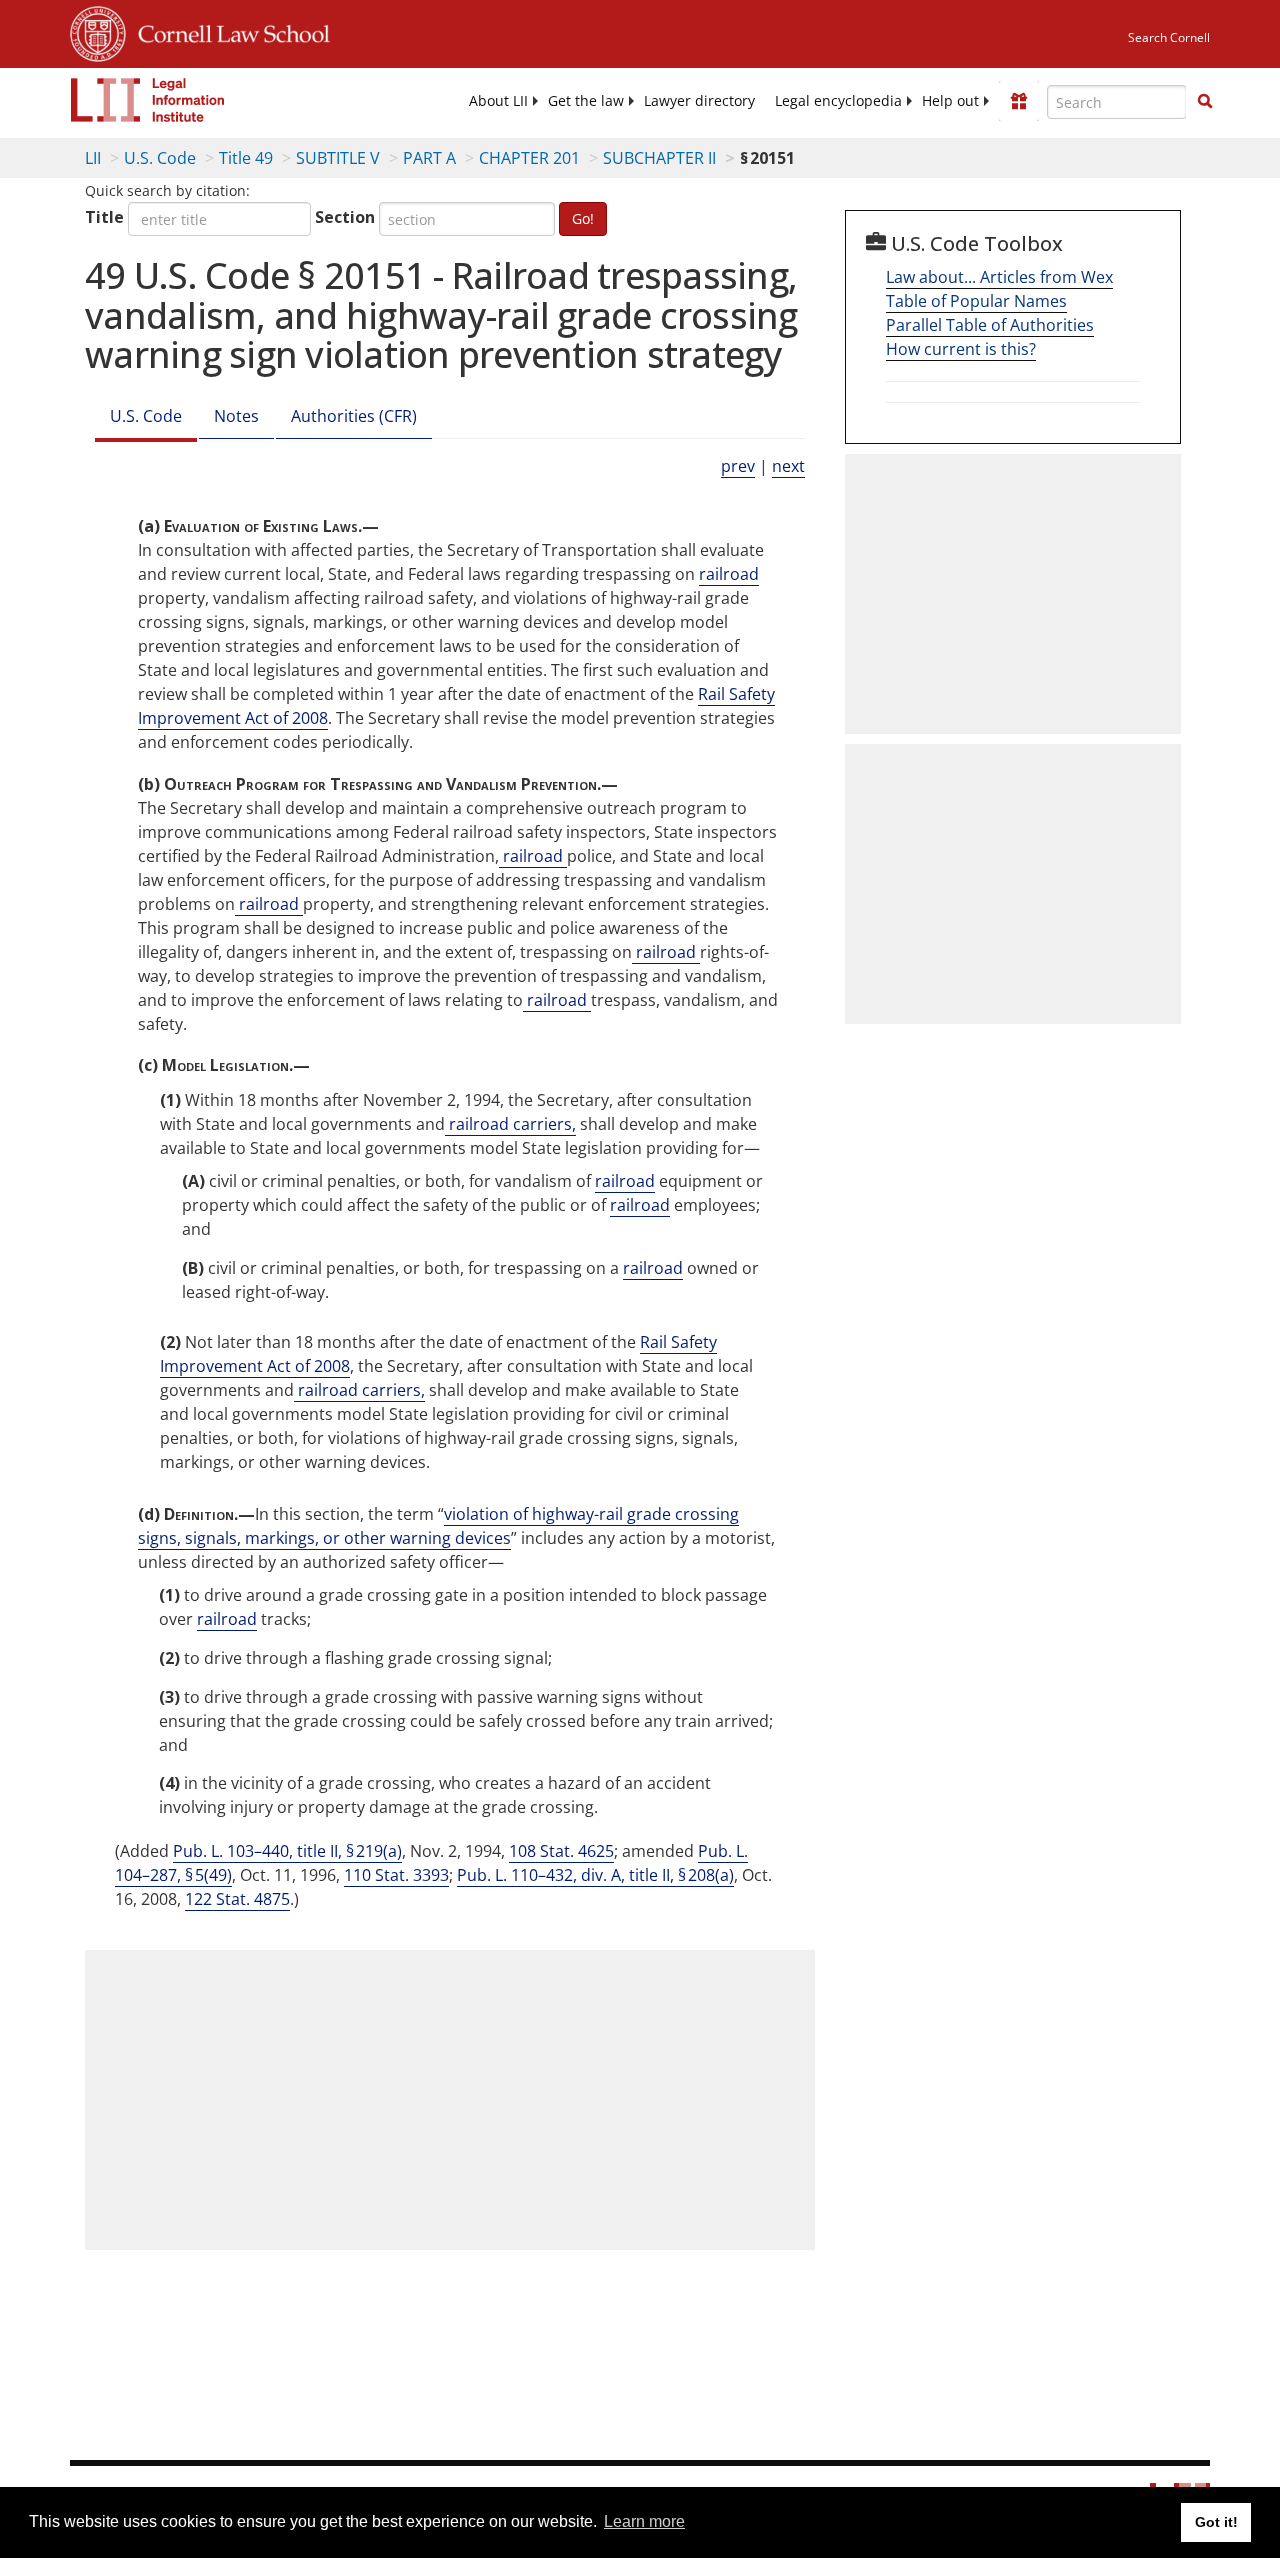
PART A (429, 158)
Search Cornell (1169, 37)
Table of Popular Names (976, 301)
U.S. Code (160, 158)
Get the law (586, 101)
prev (738, 466)
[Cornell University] (98, 31)
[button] (1205, 101)
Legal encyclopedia (838, 101)
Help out (950, 101)
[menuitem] (498, 101)
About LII (498, 101)
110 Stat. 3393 (396, 1875)
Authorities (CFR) (354, 416)
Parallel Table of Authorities (990, 325)
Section (345, 217)
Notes (236, 416)
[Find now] (1205, 102)
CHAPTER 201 (529, 158)
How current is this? (961, 349)
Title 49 (246, 158)
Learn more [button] (644, 2521)
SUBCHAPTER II (659, 158)
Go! (583, 218)
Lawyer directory (699, 101)
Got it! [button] (1216, 2522)
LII (93, 158)
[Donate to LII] (1019, 101)
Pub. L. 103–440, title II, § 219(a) (287, 1851)
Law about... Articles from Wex (999, 277)
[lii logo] (148, 100)
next (788, 466)
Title (104, 217)
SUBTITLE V (338, 158)
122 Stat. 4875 (237, 1899)
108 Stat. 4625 (561, 1851)
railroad (729, 574)
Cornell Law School (228, 31)
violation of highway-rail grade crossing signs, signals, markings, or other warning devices (438, 1526)
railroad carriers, (510, 1124)
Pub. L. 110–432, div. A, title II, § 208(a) (595, 1875)
